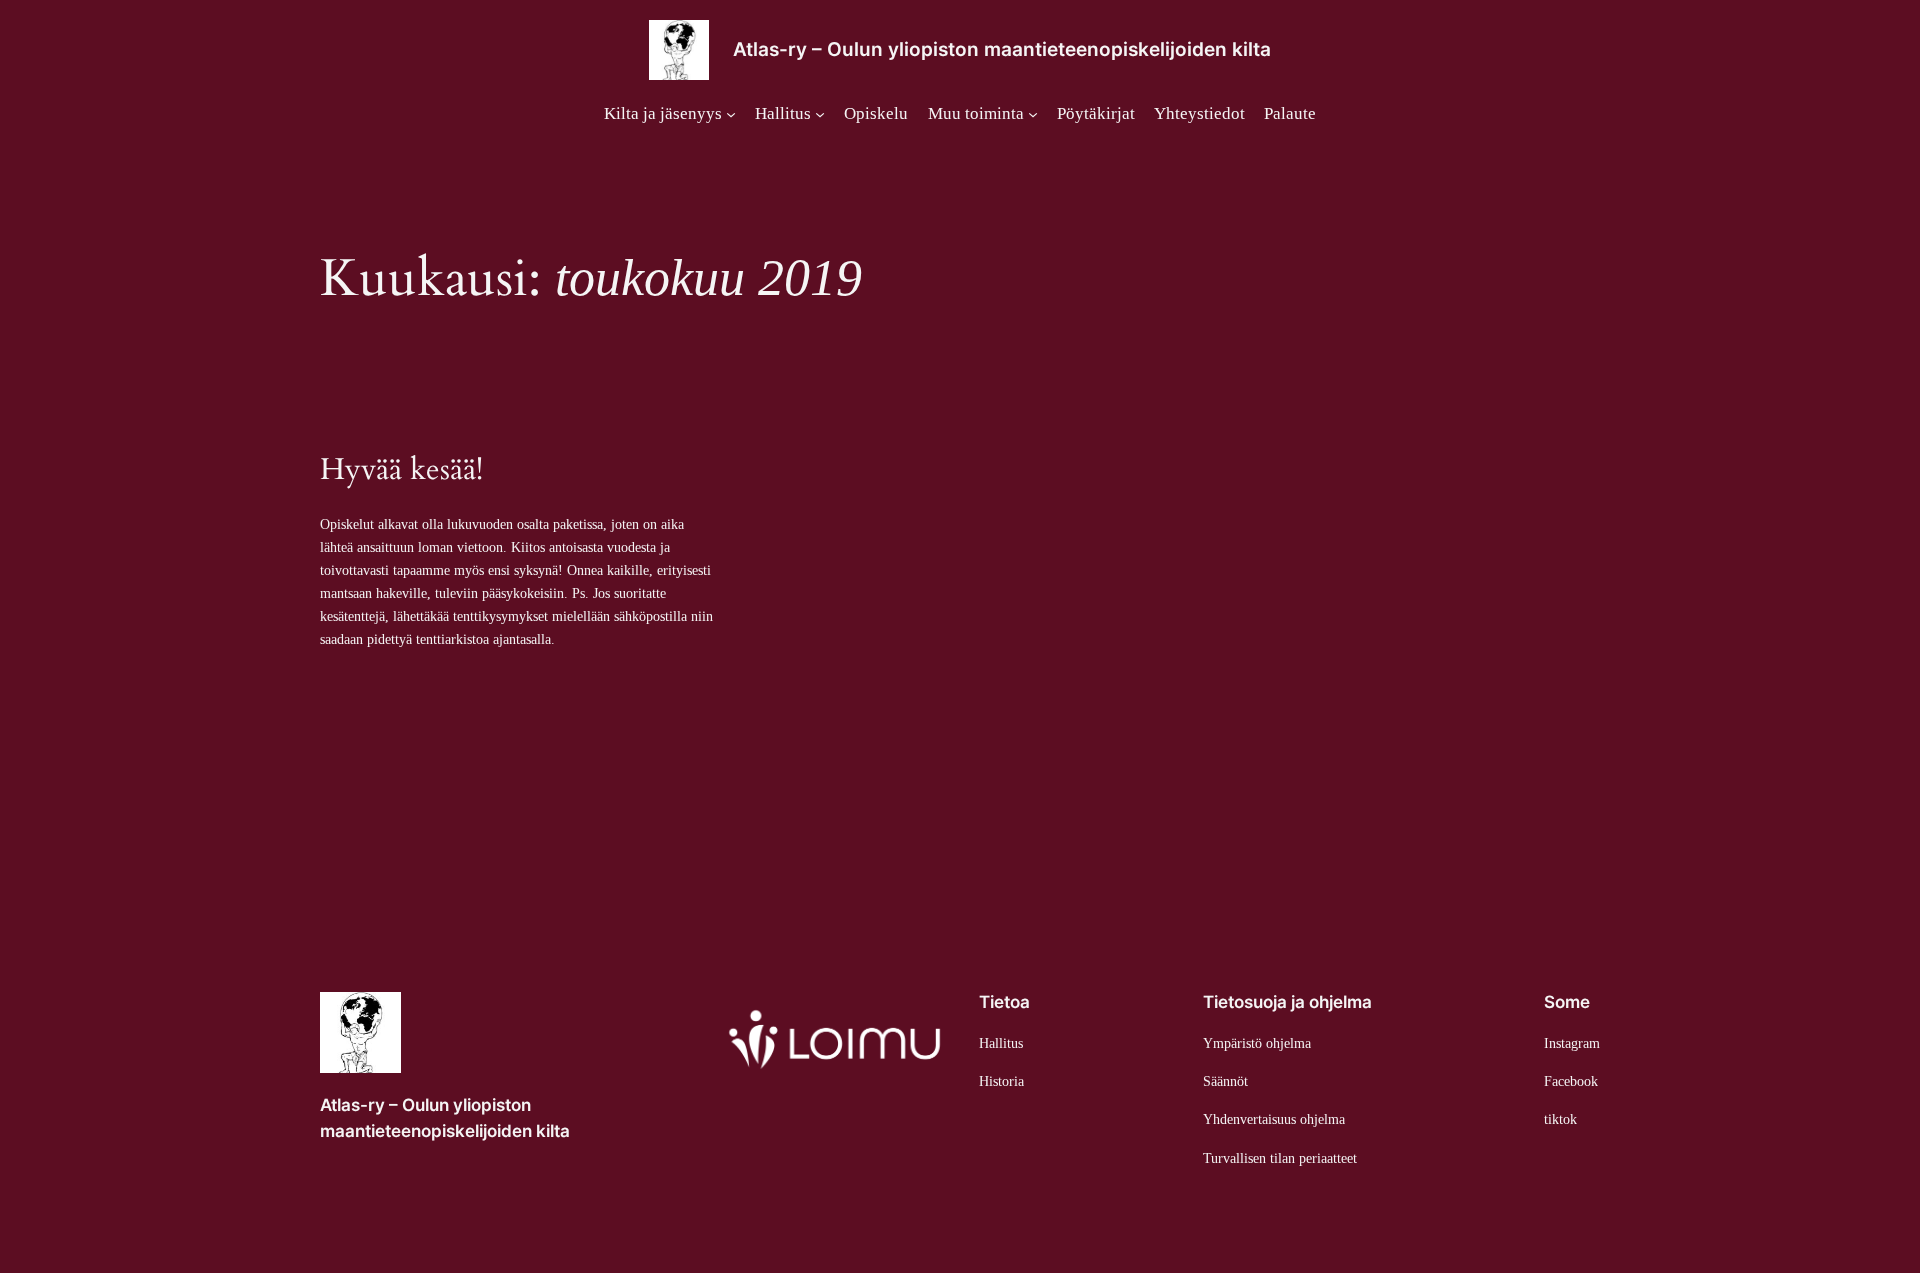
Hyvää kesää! (401, 471)
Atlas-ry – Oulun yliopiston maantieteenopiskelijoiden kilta (1002, 49)
